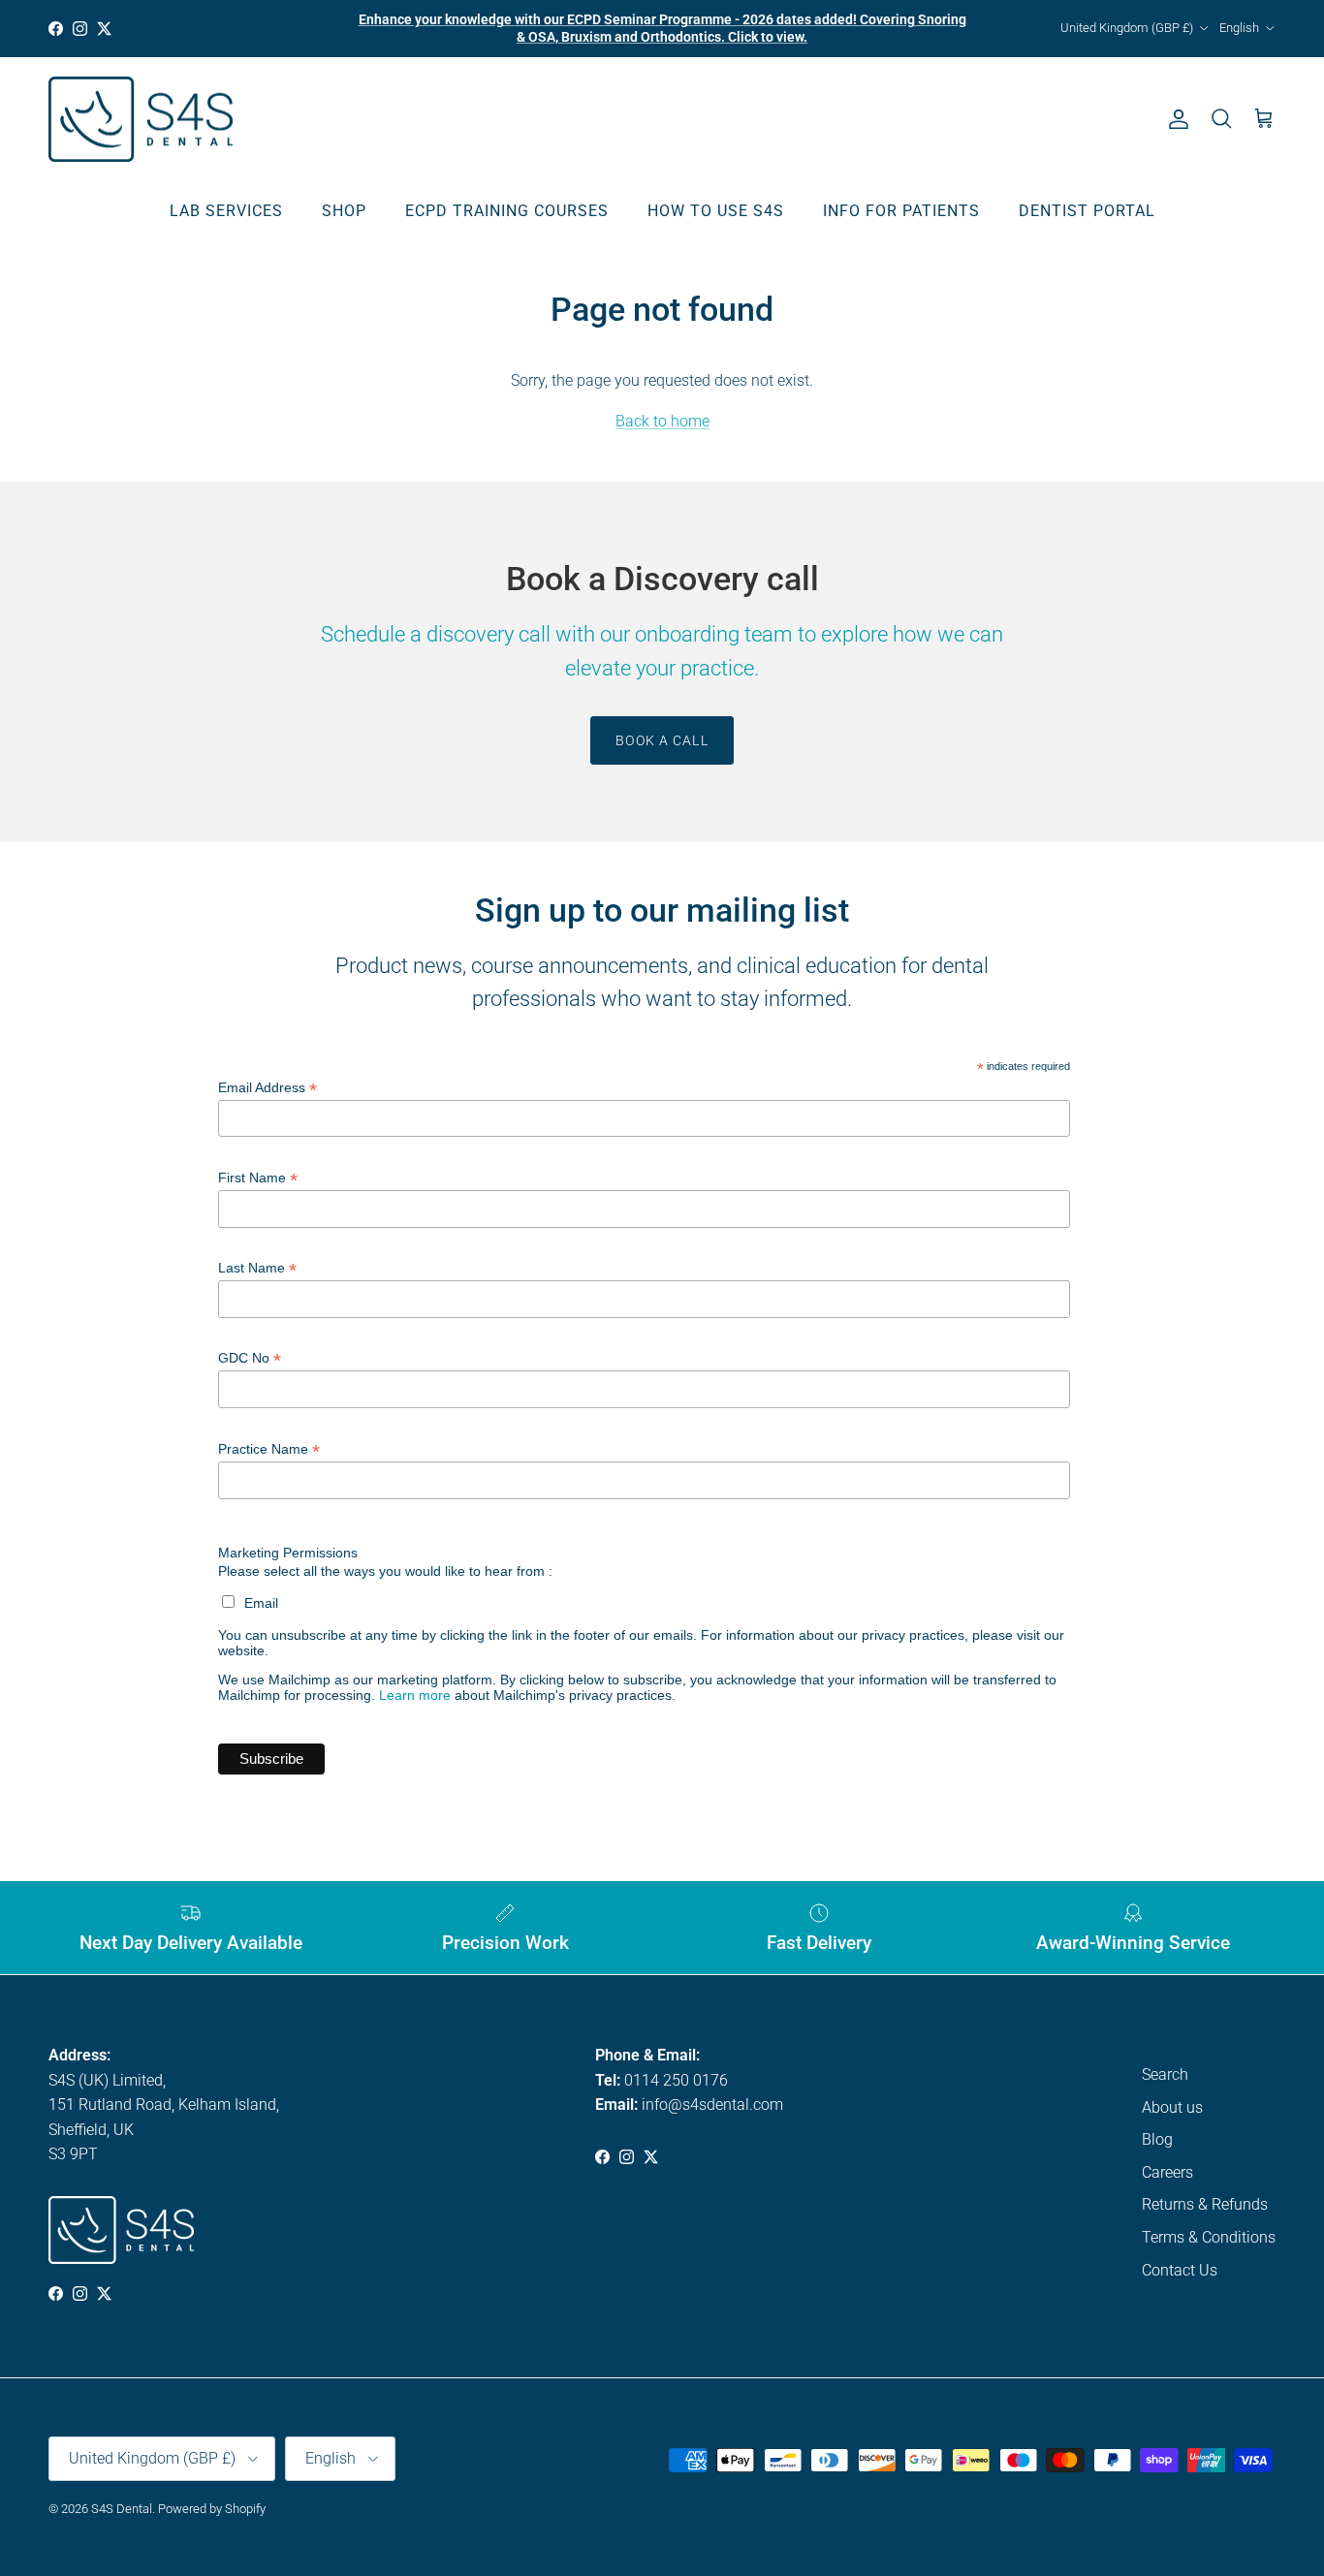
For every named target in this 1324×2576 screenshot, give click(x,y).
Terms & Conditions (1209, 2237)
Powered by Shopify (212, 2509)
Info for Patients (901, 211)
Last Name (257, 1268)
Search (1165, 2074)
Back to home (662, 421)
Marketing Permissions (288, 1553)
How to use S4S (716, 211)
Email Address (268, 1088)
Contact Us (1180, 2270)
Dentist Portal (1087, 211)
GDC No (250, 1358)
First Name (258, 1178)
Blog (1157, 2139)
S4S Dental (122, 2509)
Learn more (415, 1695)
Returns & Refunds (1205, 2204)
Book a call (662, 740)
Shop (344, 211)
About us (1172, 2107)
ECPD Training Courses (507, 211)
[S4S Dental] (141, 120)
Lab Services (226, 211)
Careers (1167, 2172)
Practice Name (269, 1449)
